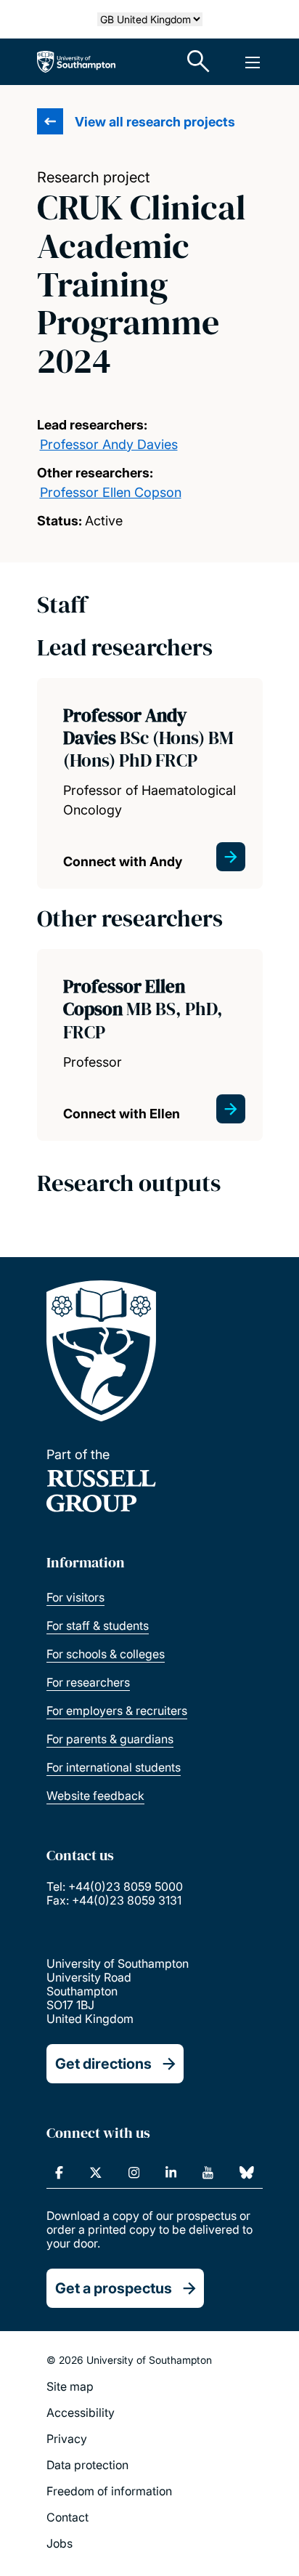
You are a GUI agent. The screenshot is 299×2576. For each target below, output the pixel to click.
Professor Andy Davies (109, 444)
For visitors (75, 1597)
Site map (70, 2386)
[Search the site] (199, 62)
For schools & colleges (106, 1654)
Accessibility (81, 2413)
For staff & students (98, 1626)
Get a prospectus (114, 2288)
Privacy (67, 2439)
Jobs (60, 2543)
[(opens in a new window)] (59, 2173)
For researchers (88, 1682)
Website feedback (95, 1796)
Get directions (103, 2064)
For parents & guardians (110, 1739)
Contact (67, 2517)
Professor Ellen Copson (111, 492)
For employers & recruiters (117, 1711)
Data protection (87, 2465)
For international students (114, 1767)
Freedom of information (109, 2491)
